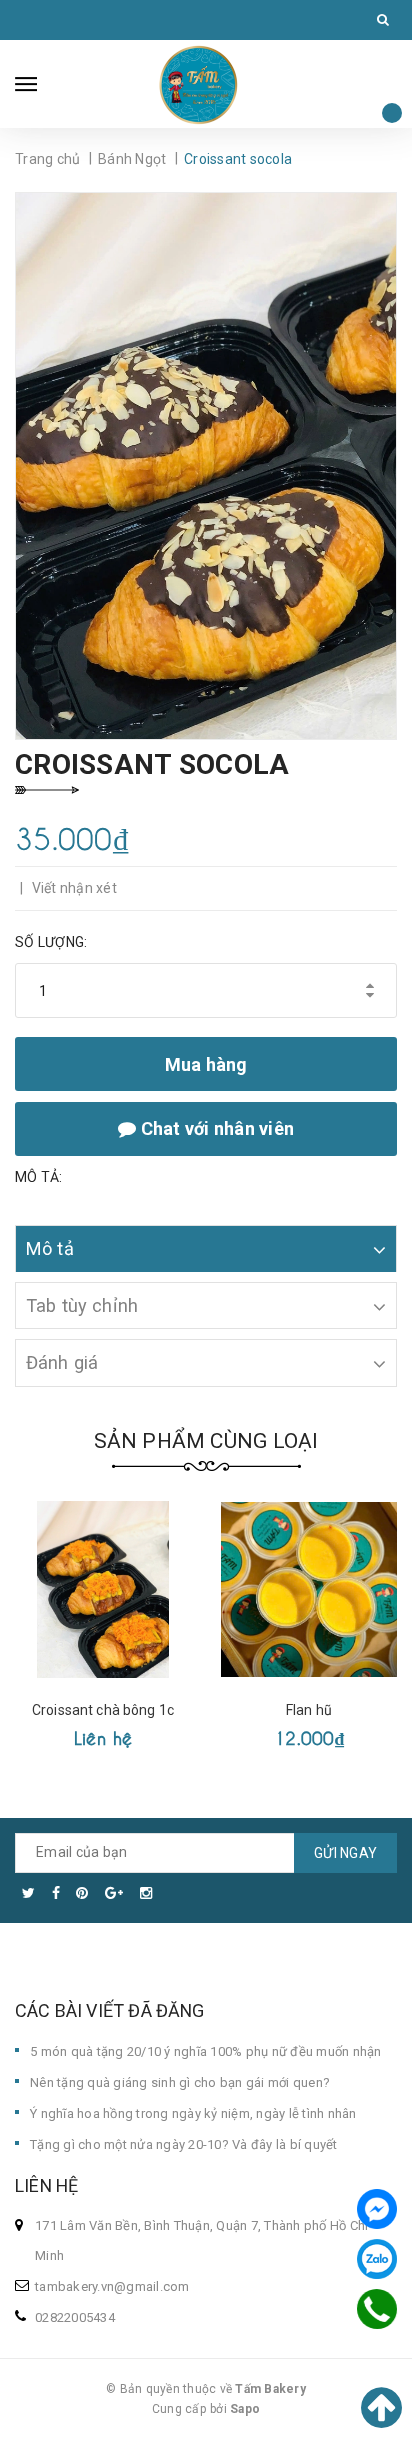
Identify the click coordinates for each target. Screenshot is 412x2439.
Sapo (245, 2409)
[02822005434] (377, 2309)
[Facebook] (377, 2209)
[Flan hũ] (309, 1589)
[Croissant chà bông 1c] (103, 1589)
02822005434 (75, 2317)
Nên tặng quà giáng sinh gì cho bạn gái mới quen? (180, 2082)
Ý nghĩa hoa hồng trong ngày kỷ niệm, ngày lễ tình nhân (193, 2113)
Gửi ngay (345, 1853)
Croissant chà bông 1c (103, 1710)
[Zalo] (377, 2259)
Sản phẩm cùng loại (206, 1441)
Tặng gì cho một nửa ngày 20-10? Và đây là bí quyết (184, 2144)
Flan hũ (309, 1710)
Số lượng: (51, 942)
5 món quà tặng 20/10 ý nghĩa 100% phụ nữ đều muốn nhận (206, 2051)
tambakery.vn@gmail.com (112, 2286)
